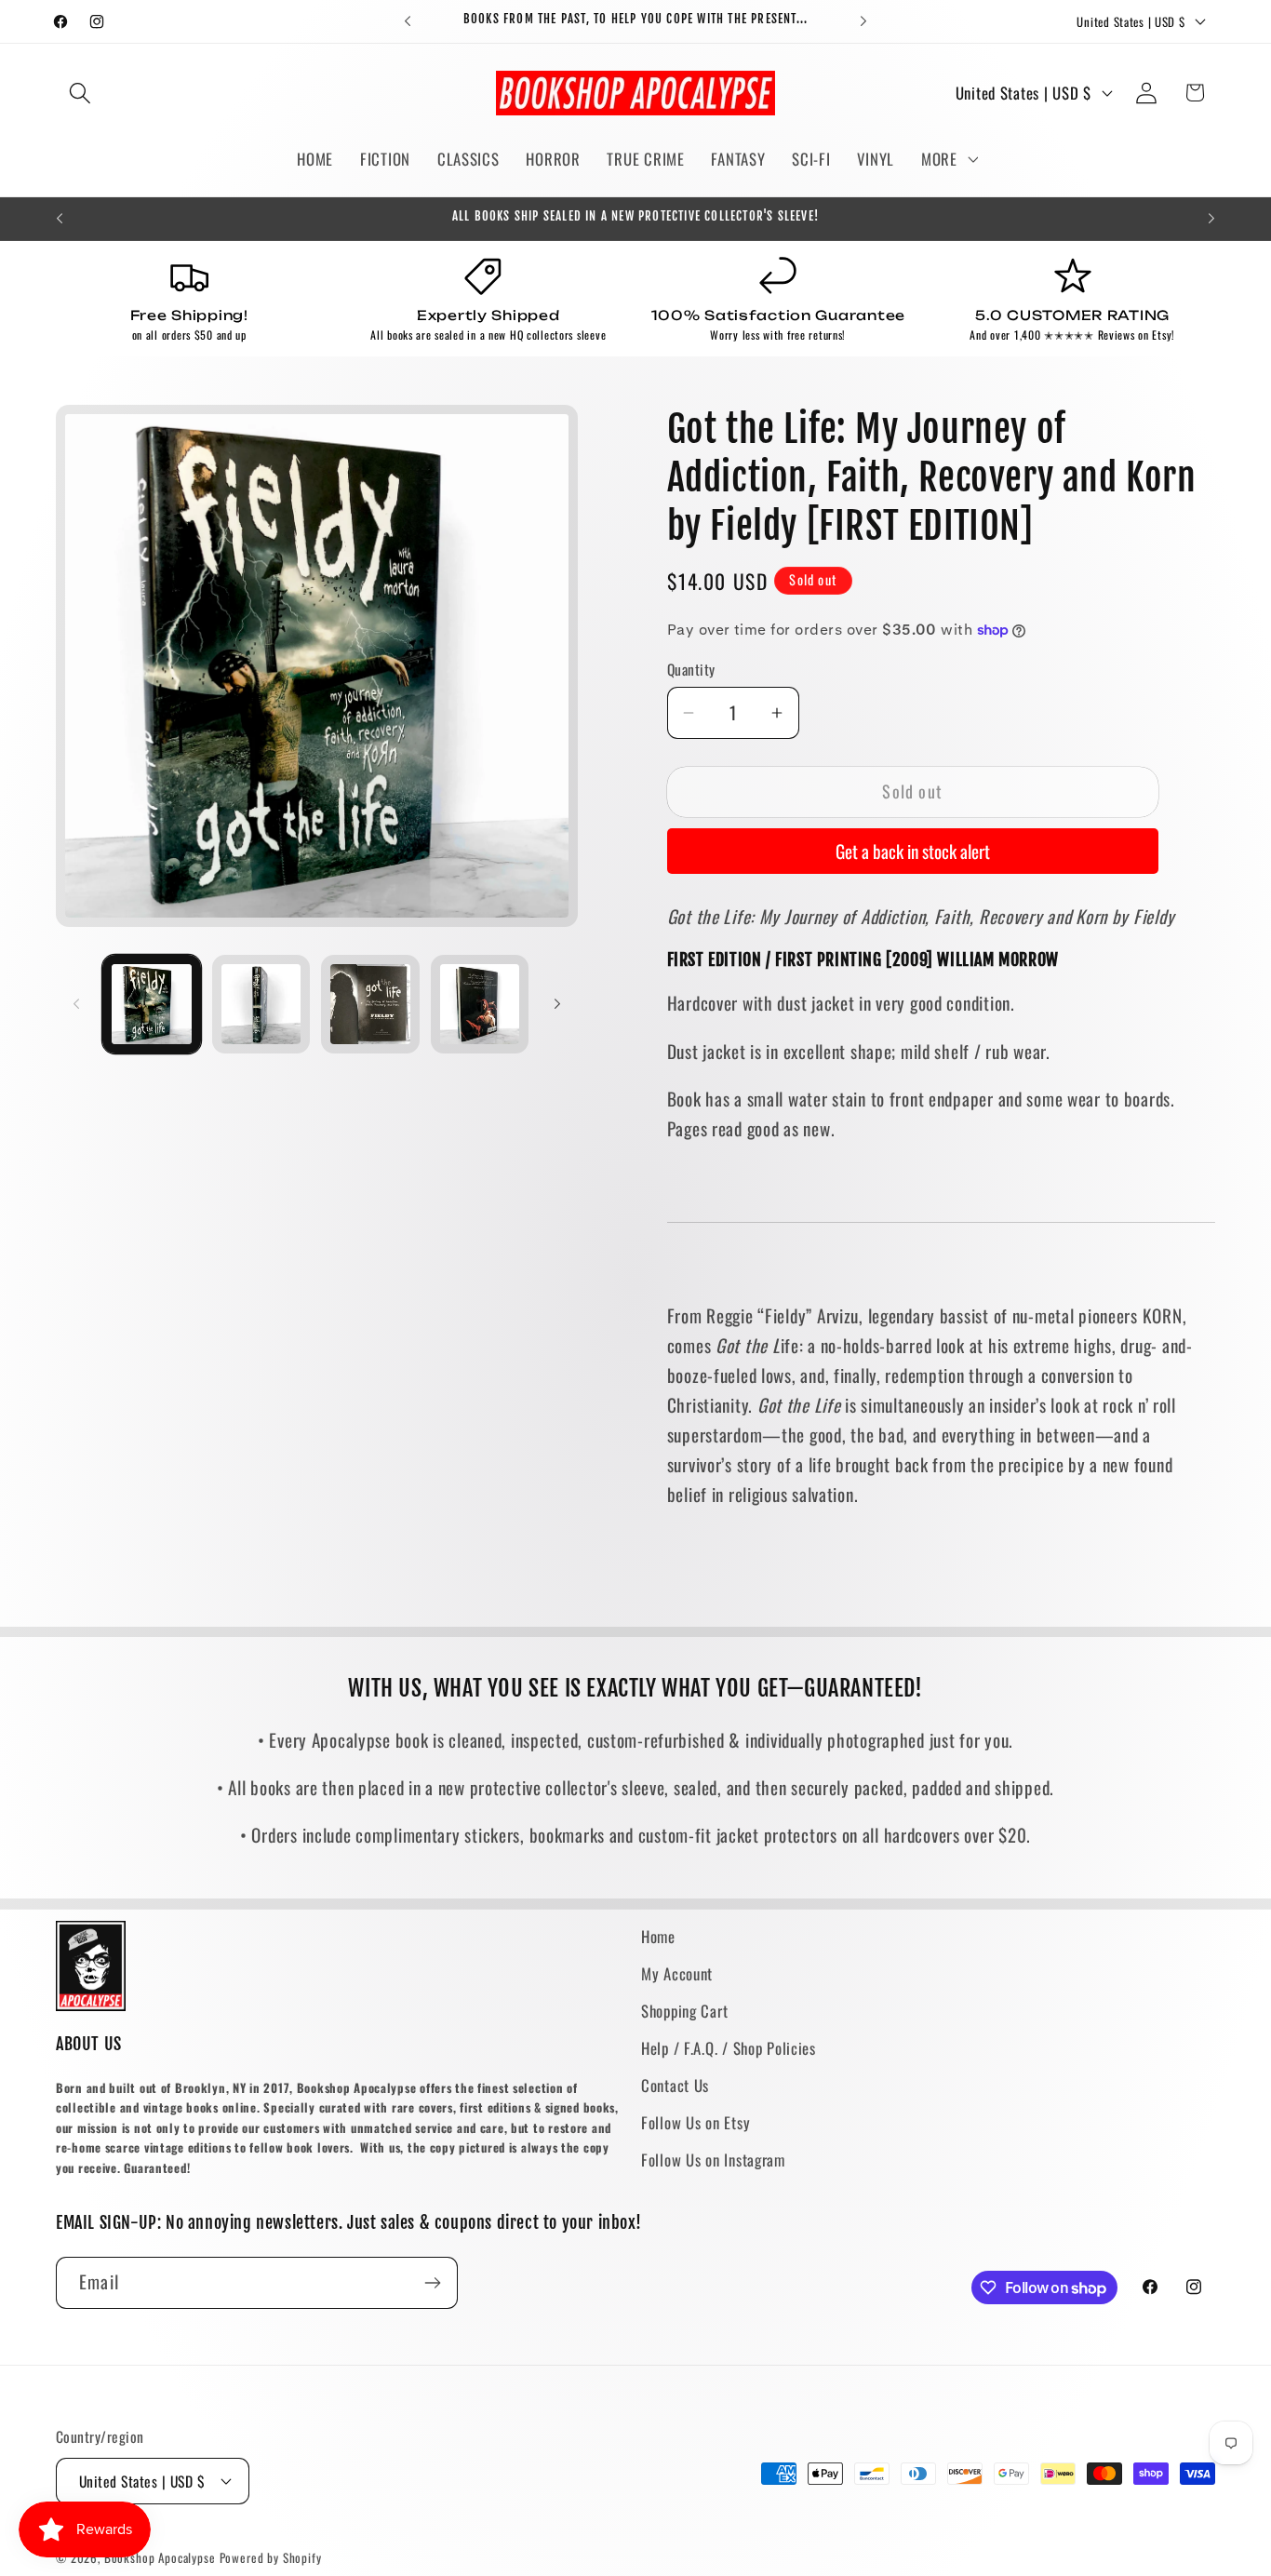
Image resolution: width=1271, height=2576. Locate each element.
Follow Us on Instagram (713, 2160)
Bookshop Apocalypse (160, 2557)
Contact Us (675, 2085)
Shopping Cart (684, 2011)
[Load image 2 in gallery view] (261, 1004)
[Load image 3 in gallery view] (370, 1004)
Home (658, 1936)
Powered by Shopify (271, 2557)
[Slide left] (76, 1004)
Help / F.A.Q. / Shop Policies (729, 2048)
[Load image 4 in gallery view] (480, 1004)
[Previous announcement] (408, 21)
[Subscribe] (432, 2283)
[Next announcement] (863, 21)
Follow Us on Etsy (696, 2122)
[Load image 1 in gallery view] (152, 1004)
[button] (80, 93)
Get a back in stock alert (913, 851)
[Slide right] (557, 1004)
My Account (677, 1973)
